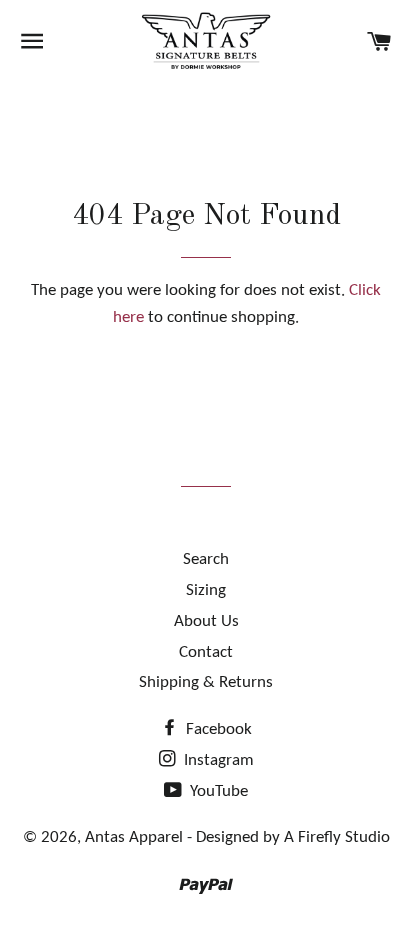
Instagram (217, 760)
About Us (206, 621)
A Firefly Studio (335, 837)
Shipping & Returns (206, 682)
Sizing (206, 590)
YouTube (217, 791)
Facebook (217, 729)
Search (206, 559)
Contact (206, 652)
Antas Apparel (134, 837)
